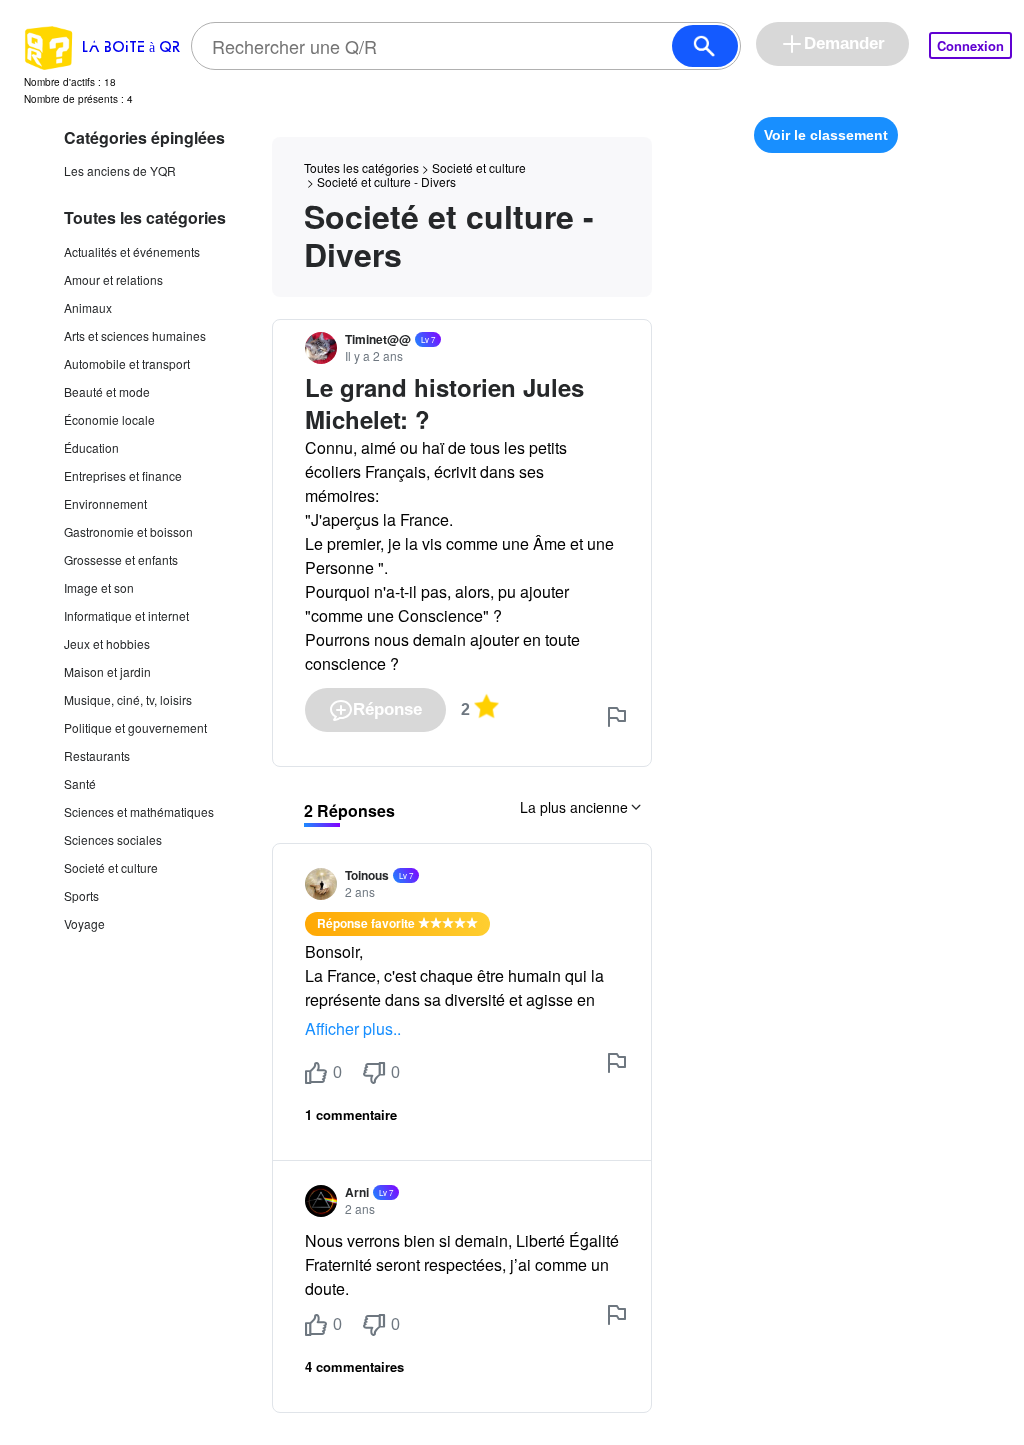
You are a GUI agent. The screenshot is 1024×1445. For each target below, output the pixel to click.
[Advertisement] (826, 278)
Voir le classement (826, 135)
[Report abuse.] (617, 717)
